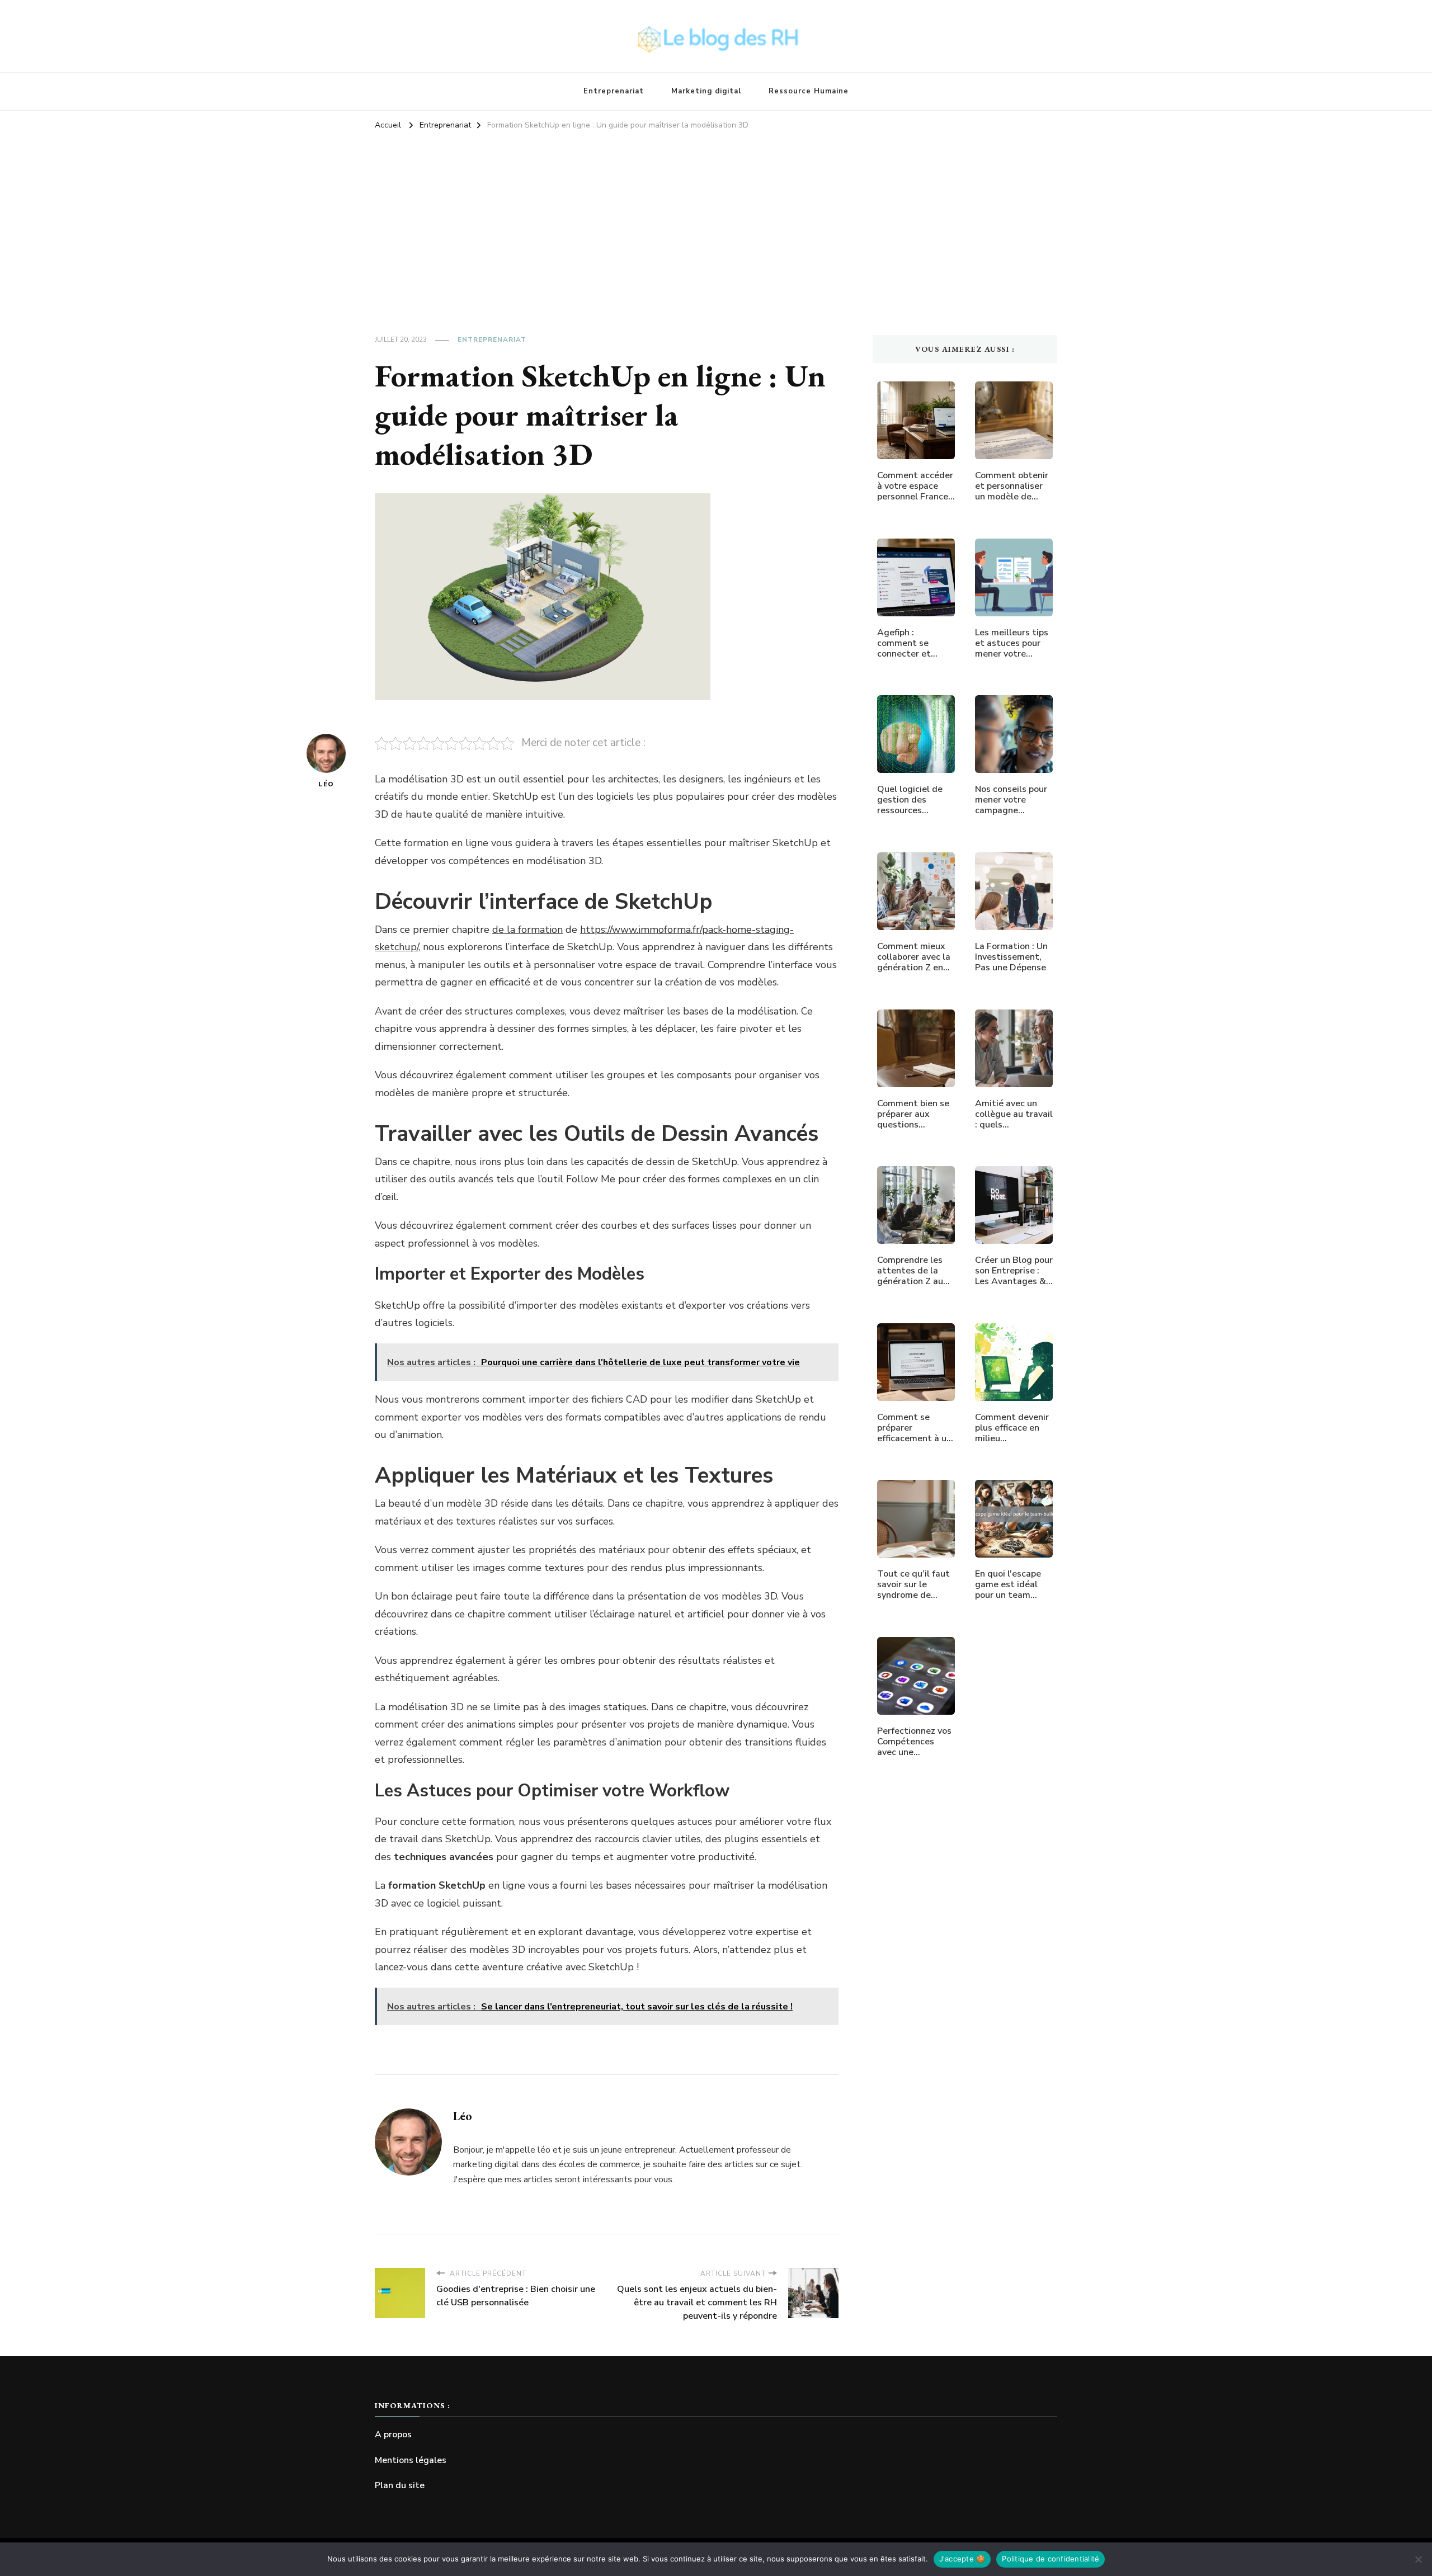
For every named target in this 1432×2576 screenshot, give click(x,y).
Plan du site (400, 2485)
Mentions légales (411, 2460)
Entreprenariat (614, 91)
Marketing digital (706, 91)
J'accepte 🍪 (962, 2559)
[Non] (1418, 2559)
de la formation (527, 930)
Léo (326, 784)
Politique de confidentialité (1051, 2559)
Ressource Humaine (809, 91)
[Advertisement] (716, 218)
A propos (393, 2435)
